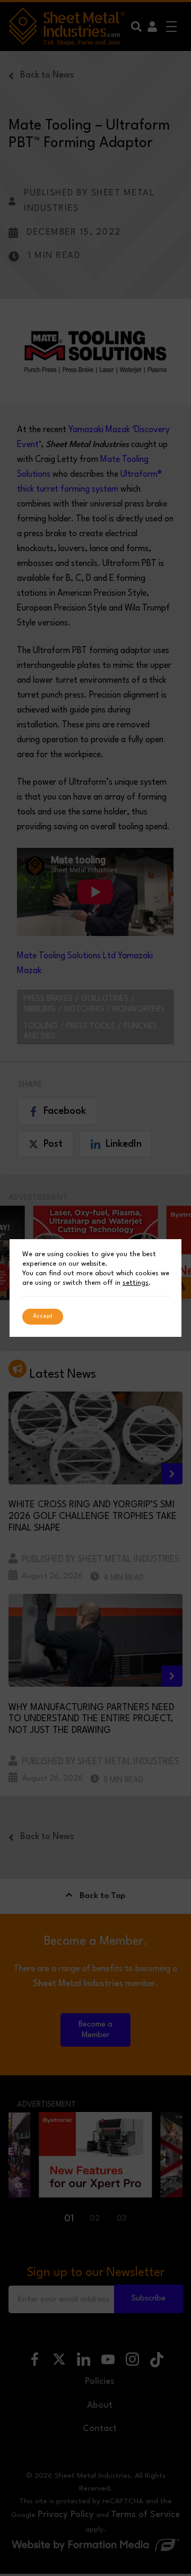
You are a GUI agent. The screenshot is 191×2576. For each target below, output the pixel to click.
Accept (43, 1316)
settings (136, 1283)
